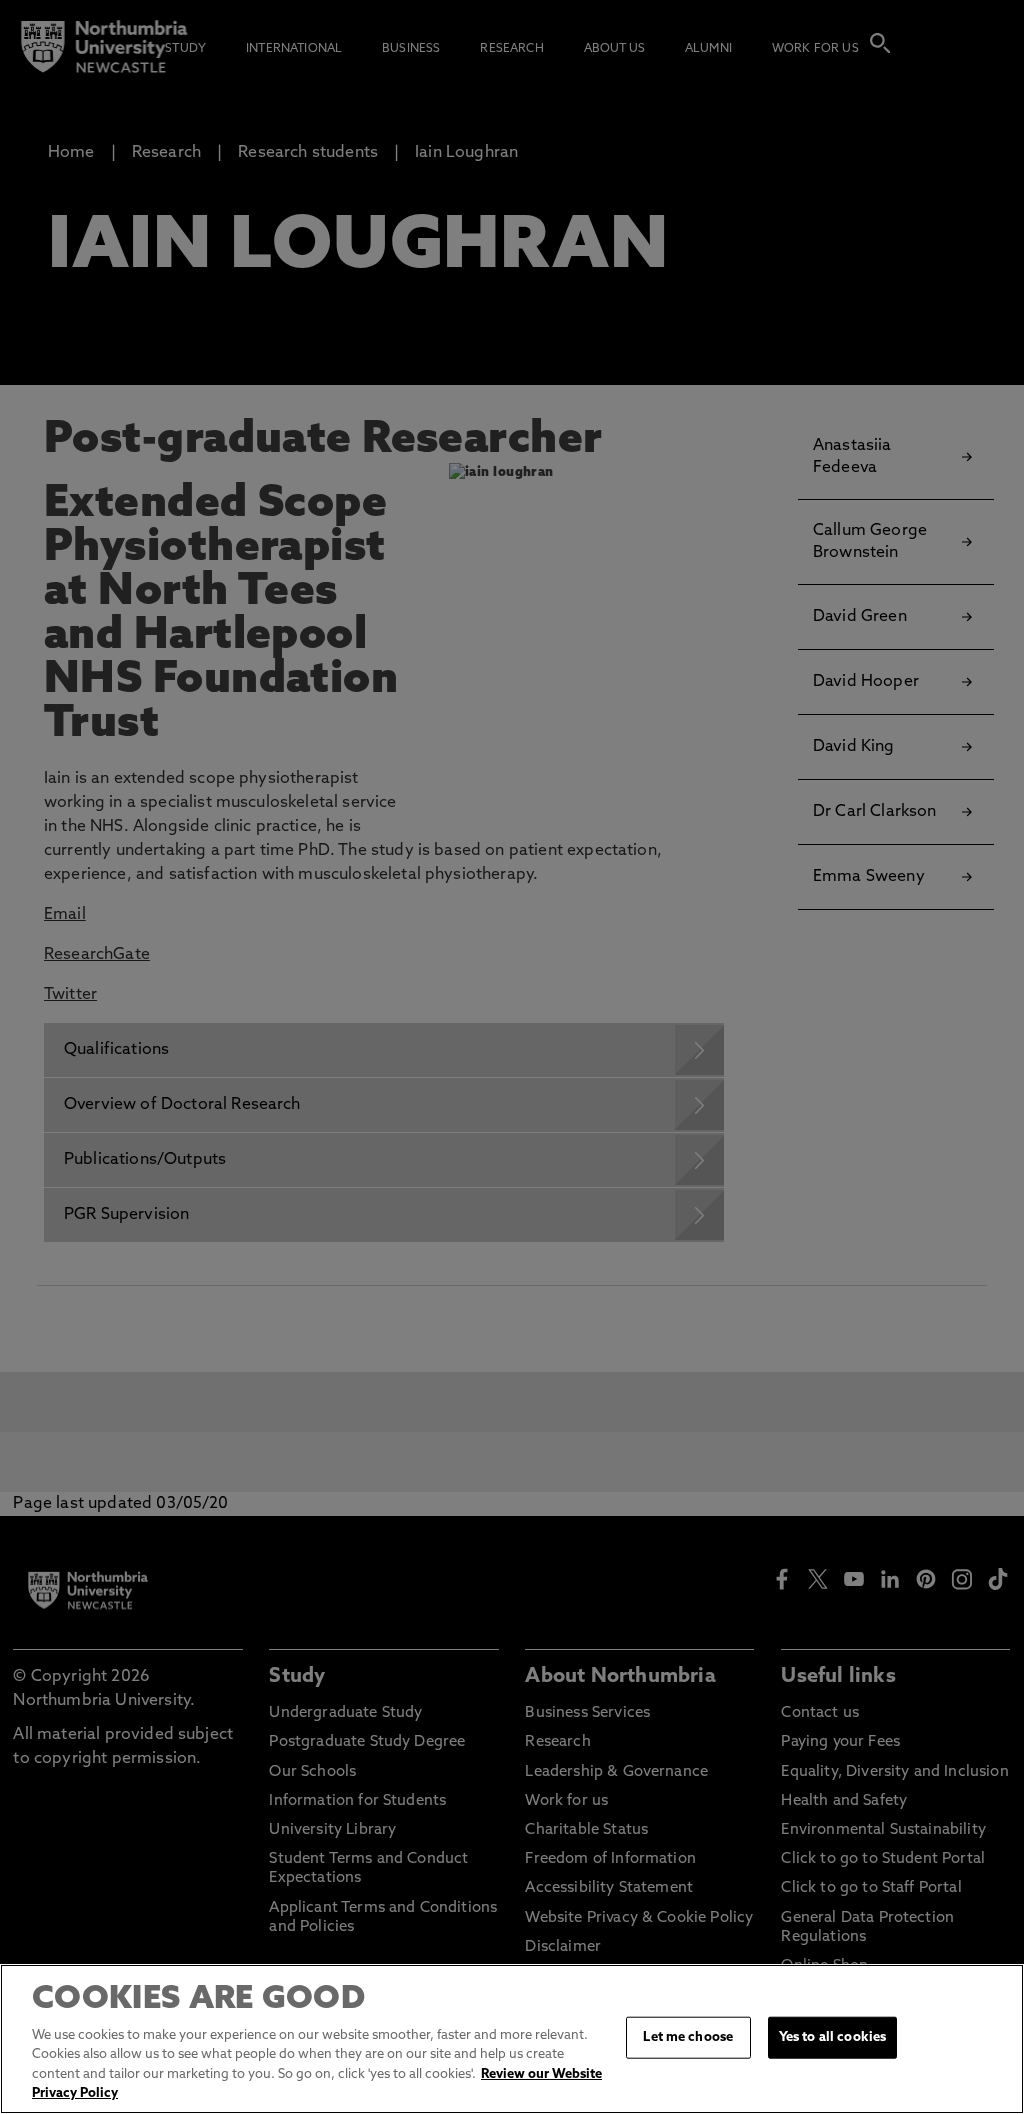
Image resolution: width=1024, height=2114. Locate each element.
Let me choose (688, 2037)
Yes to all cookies (832, 2037)
